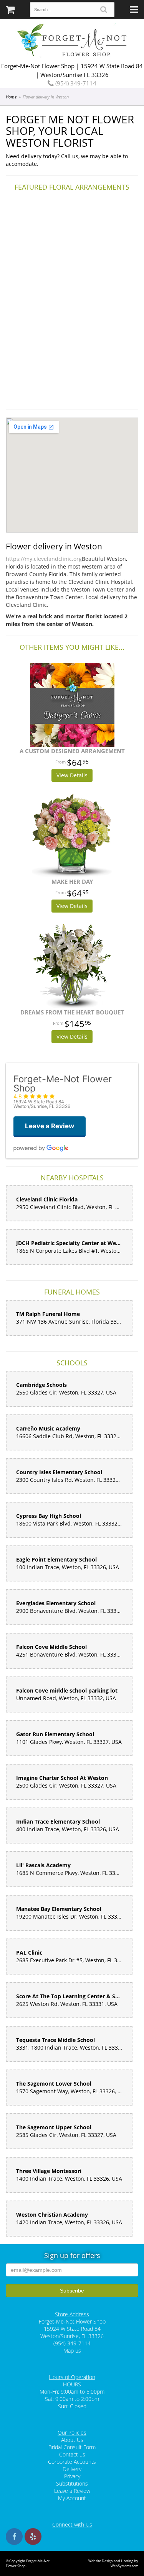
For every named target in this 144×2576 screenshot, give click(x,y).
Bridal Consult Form (72, 2447)
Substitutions (72, 2483)
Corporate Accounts (72, 2462)
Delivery (72, 2469)
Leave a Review (72, 2491)
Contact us (72, 2454)
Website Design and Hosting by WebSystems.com (113, 2563)
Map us (72, 2351)
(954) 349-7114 (75, 83)
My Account (72, 2498)
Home (11, 97)
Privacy (72, 2476)
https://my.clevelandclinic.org (44, 559)
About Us (72, 2440)
